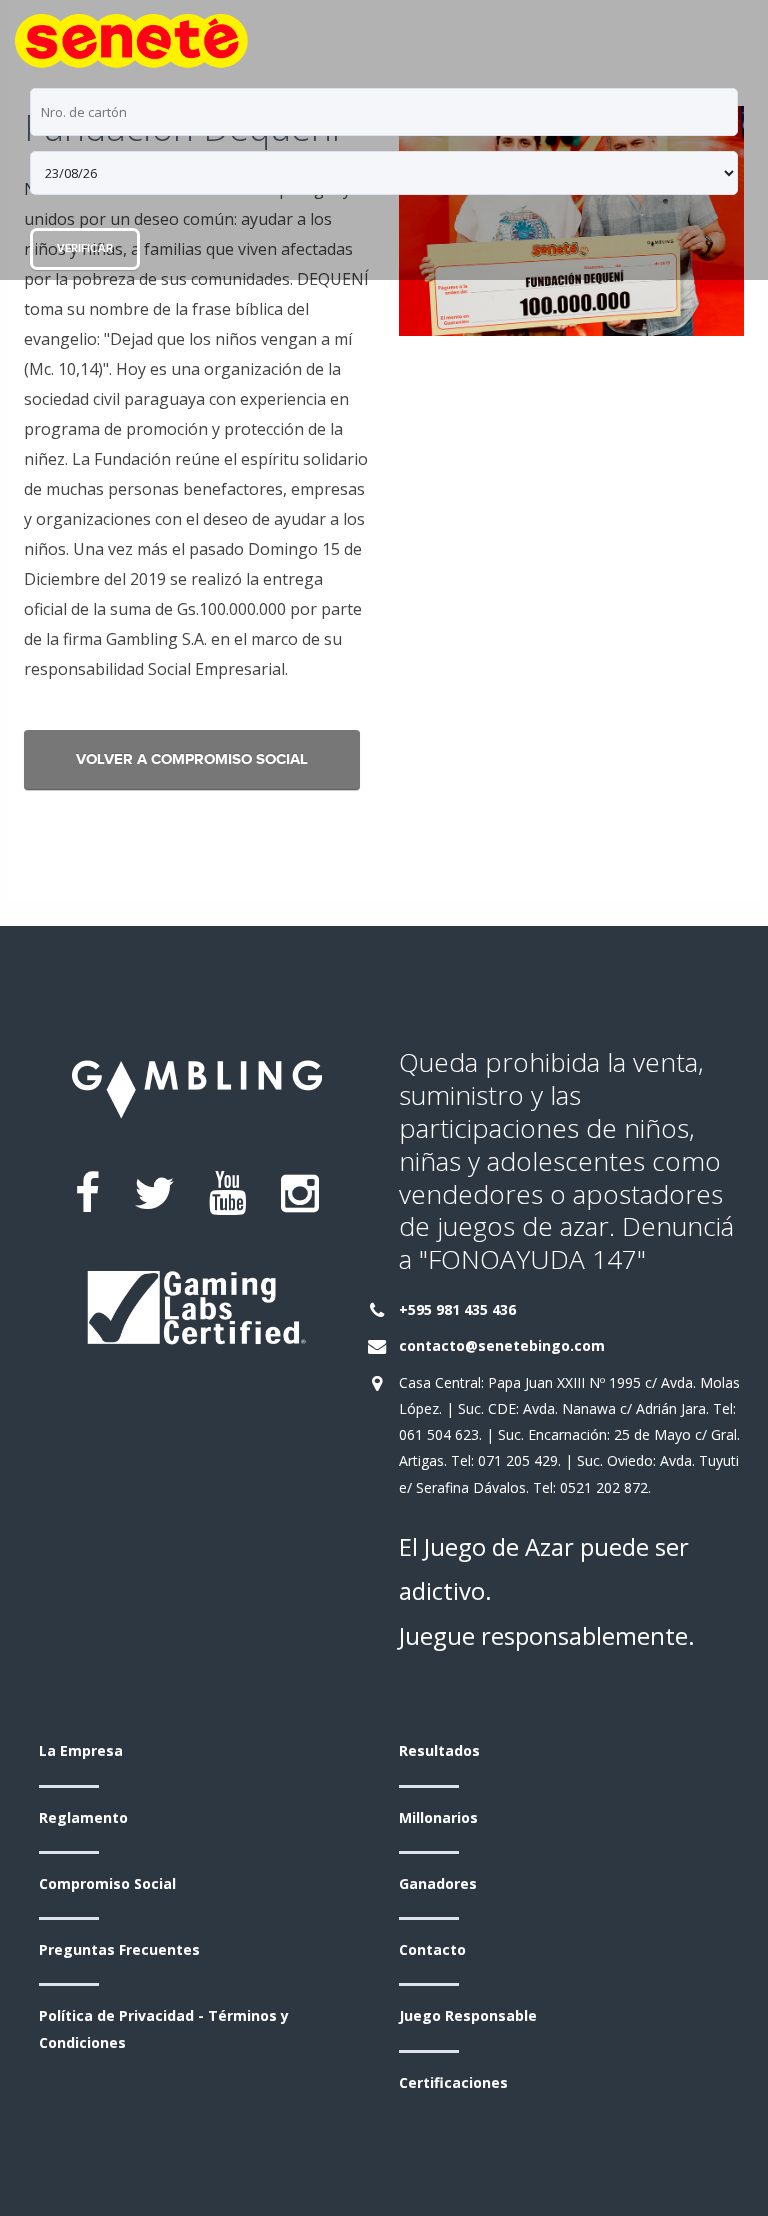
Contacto (432, 1949)
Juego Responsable (468, 2015)
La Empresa (81, 1750)
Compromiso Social (107, 1883)
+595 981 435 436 (457, 1309)
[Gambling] (131, 36)
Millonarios (438, 1817)
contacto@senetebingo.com (502, 1345)
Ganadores (438, 1883)
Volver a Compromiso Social (192, 759)
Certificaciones (453, 2082)
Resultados (439, 1750)
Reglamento (83, 1817)
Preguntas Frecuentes (119, 1949)
